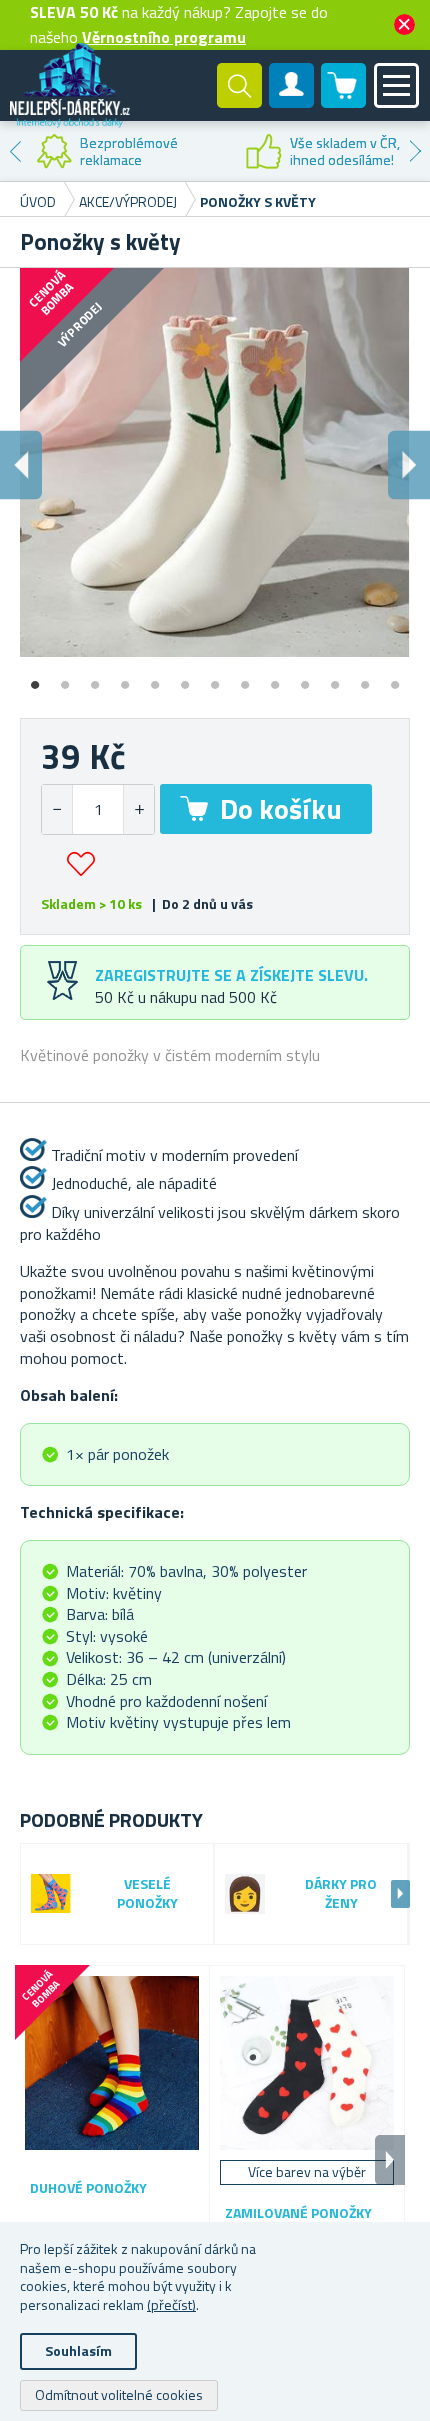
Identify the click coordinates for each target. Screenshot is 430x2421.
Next (415, 151)
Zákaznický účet (292, 102)
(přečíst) (171, 2304)
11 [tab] (335, 678)
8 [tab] (245, 678)
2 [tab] (65, 678)
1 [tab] (35, 678)
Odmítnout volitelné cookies (119, 2394)
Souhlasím (78, 2350)
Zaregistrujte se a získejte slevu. (231, 975)
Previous (15, 151)
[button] (138, 809)
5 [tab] (155, 678)
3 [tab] (95, 678)
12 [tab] (365, 678)
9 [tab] (275, 678)
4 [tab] (125, 678)
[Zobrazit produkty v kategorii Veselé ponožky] (51, 1893)
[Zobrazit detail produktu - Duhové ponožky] (112, 2063)
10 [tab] (305, 678)
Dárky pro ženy (341, 1894)
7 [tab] (215, 678)
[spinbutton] (98, 809)
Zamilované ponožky (298, 2213)
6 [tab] (185, 678)
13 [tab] (395, 678)
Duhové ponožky (88, 2188)
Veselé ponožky (147, 1894)
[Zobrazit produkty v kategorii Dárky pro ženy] (245, 1894)
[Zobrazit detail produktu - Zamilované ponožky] (307, 2063)
